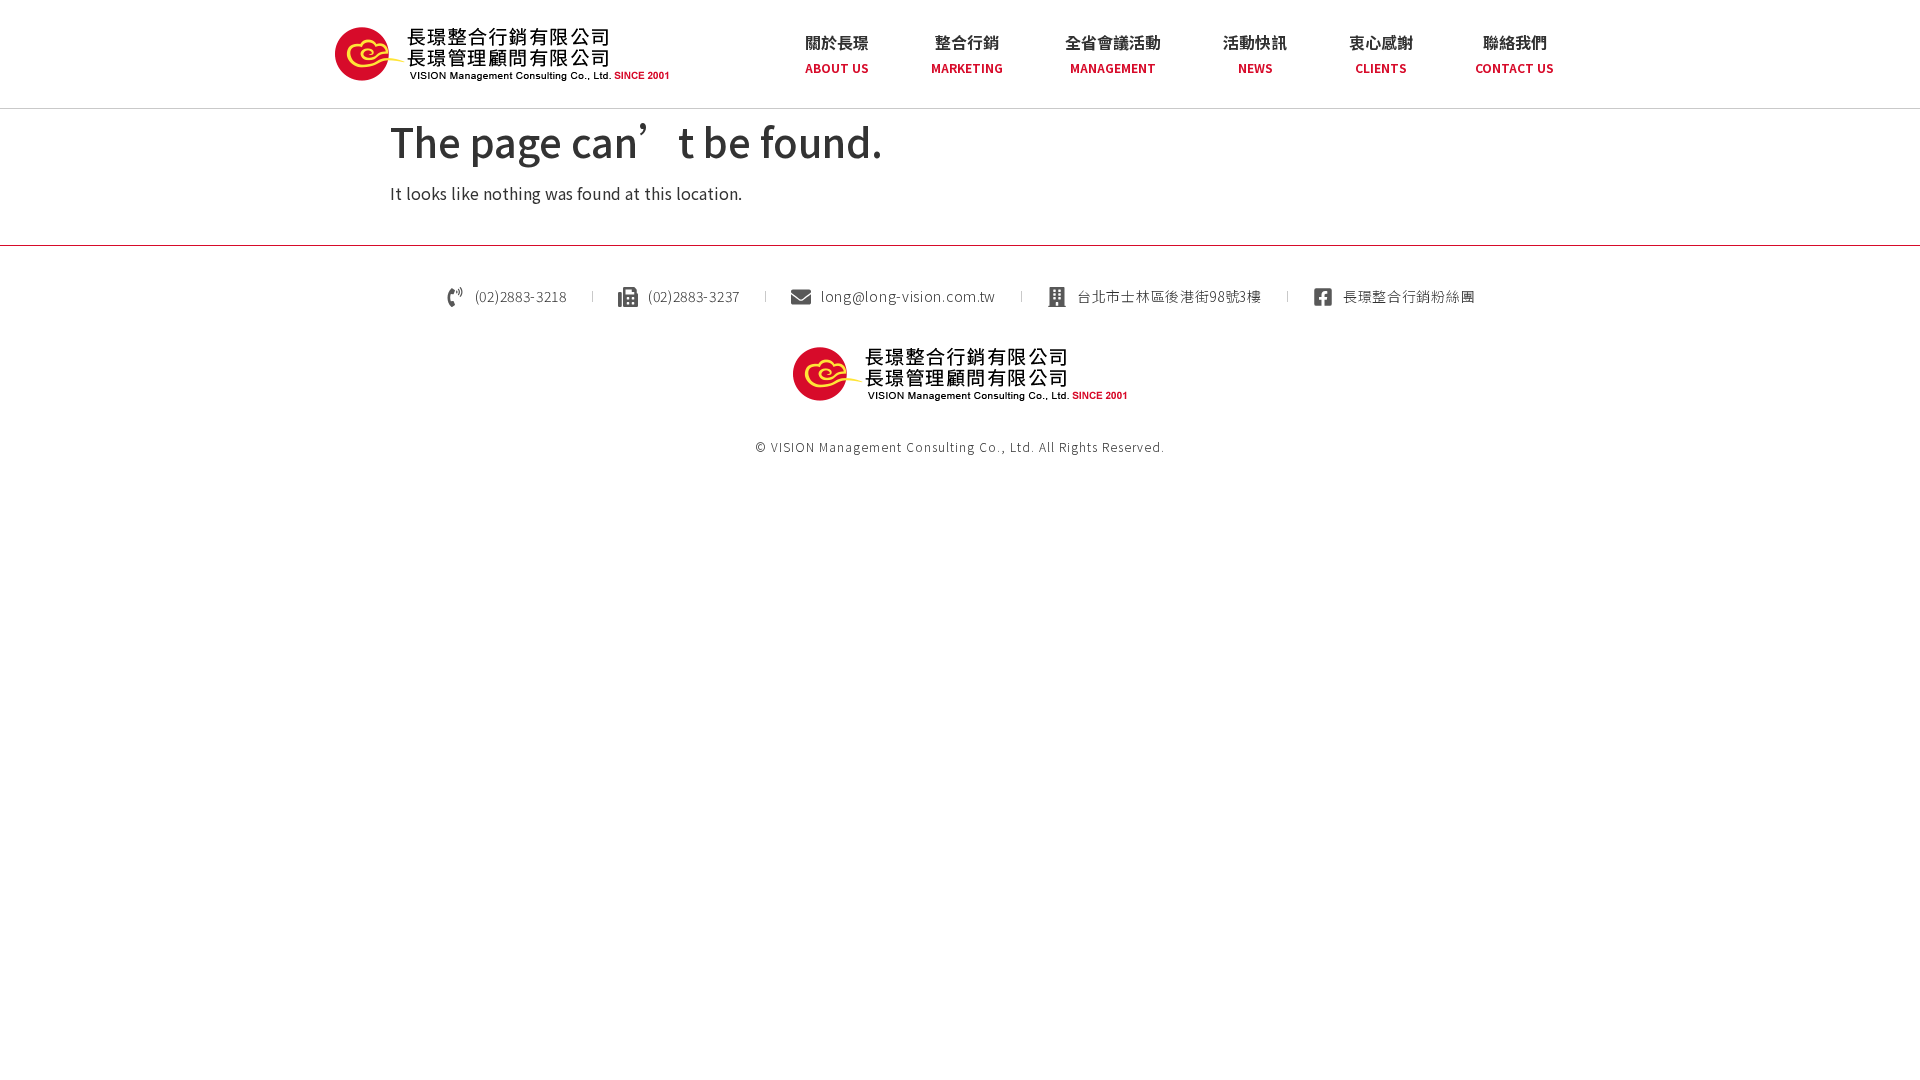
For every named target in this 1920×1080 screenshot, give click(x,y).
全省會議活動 (1113, 53)
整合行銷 (967, 53)
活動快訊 (1255, 53)
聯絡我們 (1514, 53)
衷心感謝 (1381, 53)
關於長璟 (837, 53)
